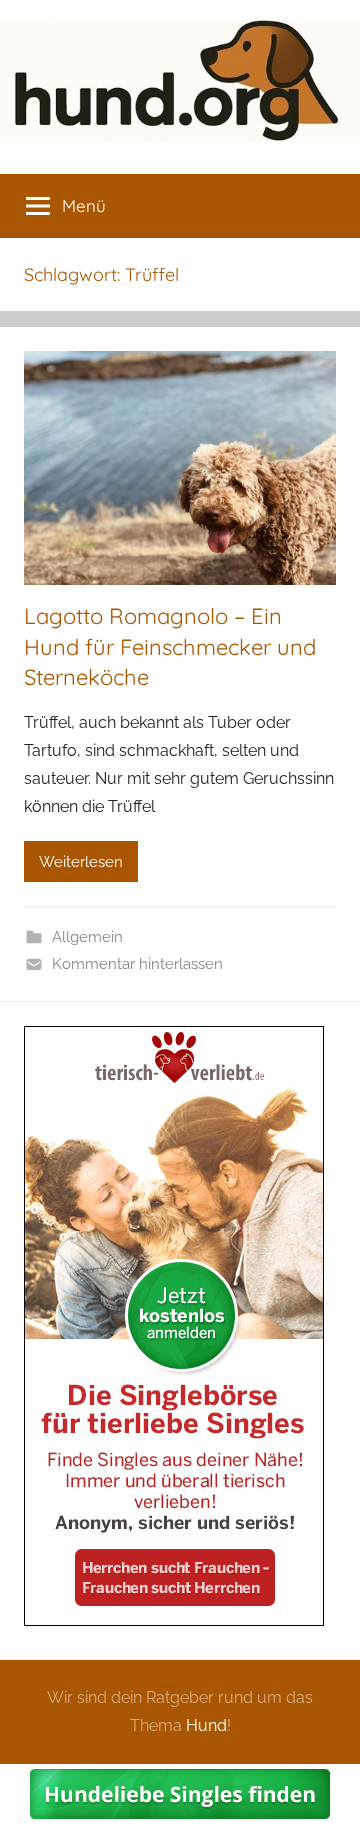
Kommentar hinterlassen (137, 964)
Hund (206, 1725)
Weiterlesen (81, 862)
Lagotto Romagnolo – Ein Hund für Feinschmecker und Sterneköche (170, 647)
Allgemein (87, 937)
